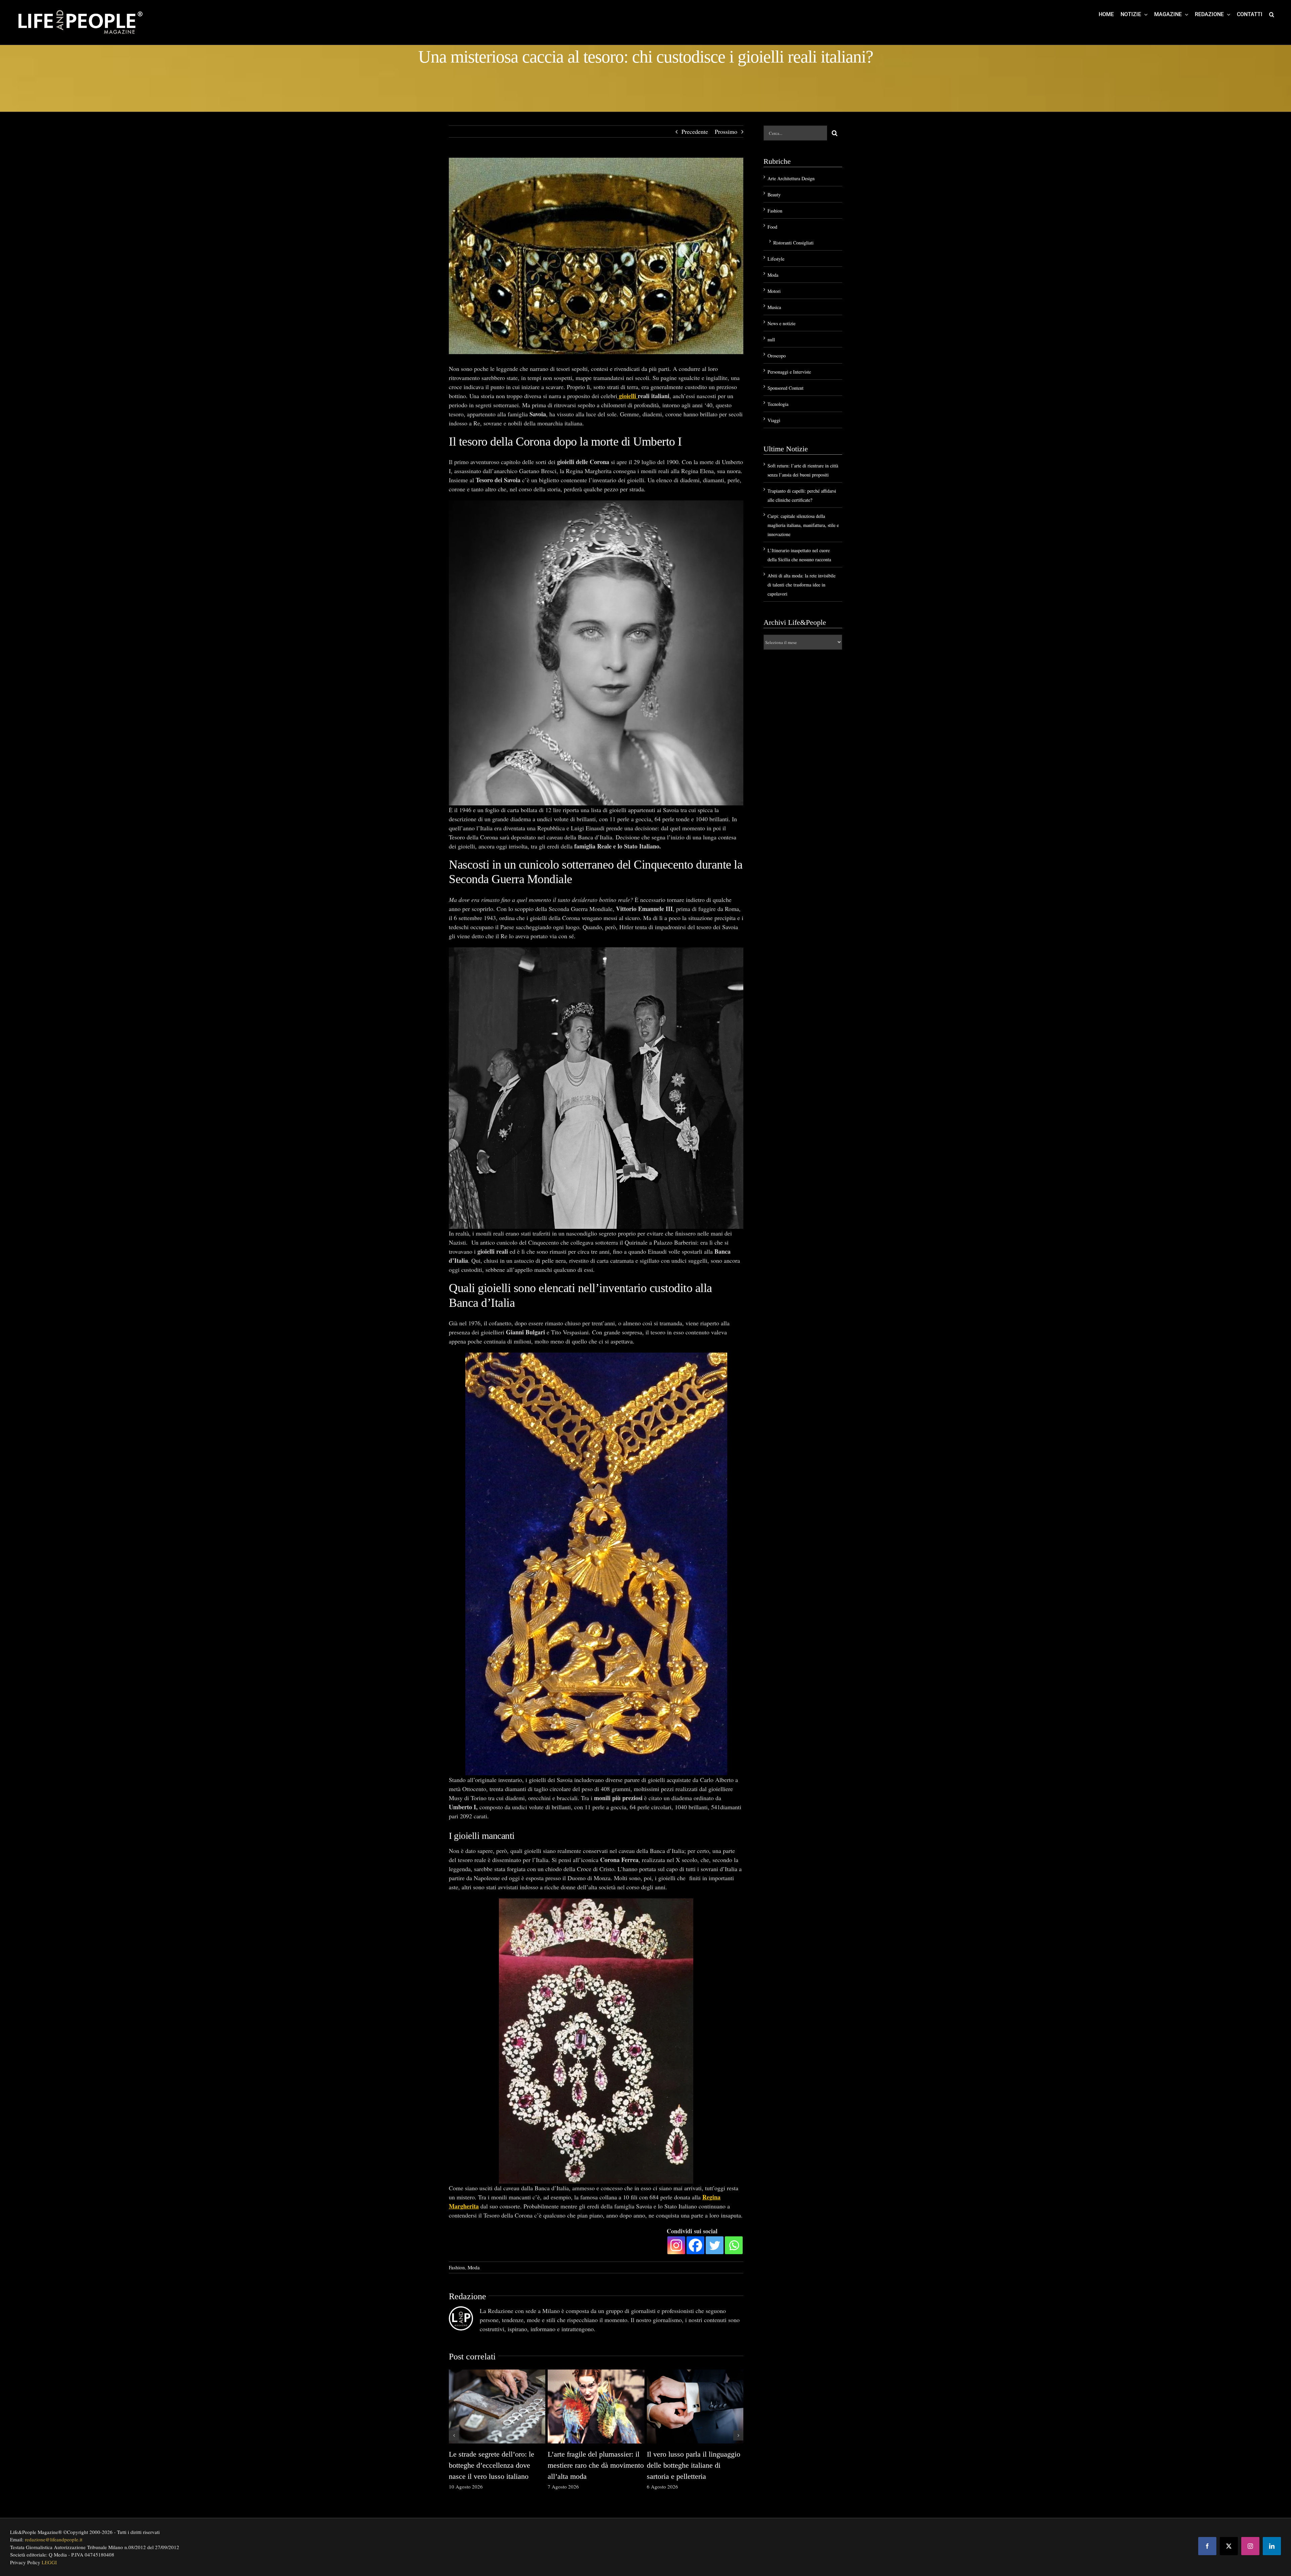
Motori (774, 291)
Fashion (457, 2267)
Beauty (774, 195)
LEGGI (49, 2562)
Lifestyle (776, 259)
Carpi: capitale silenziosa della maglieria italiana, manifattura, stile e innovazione (803, 525)
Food (772, 227)
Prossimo (726, 131)
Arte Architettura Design (791, 178)
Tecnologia (778, 404)
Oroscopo (777, 356)
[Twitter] (715, 2245)
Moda (474, 2267)
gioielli (627, 396)
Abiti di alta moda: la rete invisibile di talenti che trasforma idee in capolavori (801, 585)
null (771, 339)
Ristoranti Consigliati (793, 243)
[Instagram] (676, 2245)
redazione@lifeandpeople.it (54, 2539)
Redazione (467, 2296)
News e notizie (781, 323)
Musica (774, 307)
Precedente (695, 131)
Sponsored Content (786, 388)
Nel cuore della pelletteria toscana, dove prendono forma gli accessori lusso (692, 2465)
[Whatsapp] (734, 2245)
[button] (1272, 14)
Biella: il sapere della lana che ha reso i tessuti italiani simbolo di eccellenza (496, 2465)
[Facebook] (695, 2245)
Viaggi (774, 420)
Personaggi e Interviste (789, 372)
